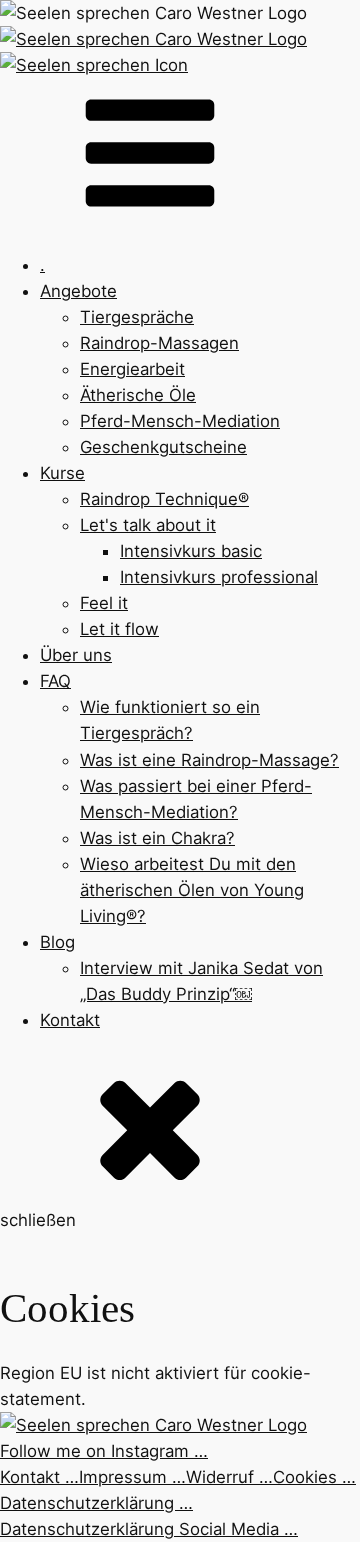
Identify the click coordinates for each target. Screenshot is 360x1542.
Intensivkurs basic (191, 551)
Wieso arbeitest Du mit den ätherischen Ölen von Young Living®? (192, 890)
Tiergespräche (137, 317)
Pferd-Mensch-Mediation (180, 421)
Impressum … (132, 1477)
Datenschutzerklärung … (96, 1503)
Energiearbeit (132, 369)
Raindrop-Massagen (159, 343)
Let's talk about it (148, 525)
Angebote (78, 291)
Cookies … (314, 1477)
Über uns (76, 655)
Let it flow (119, 629)
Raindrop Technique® (164, 499)
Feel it (104, 603)
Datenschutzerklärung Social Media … (149, 1529)
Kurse (62, 473)
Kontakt (70, 1020)
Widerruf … (229, 1477)
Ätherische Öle (138, 395)
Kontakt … (39, 1477)
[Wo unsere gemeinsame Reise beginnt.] (153, 13)
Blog (57, 942)
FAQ (55, 681)
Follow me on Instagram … (104, 1451)
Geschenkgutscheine (163, 447)
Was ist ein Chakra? (157, 838)
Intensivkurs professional (219, 577)
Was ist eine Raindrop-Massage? (209, 760)
